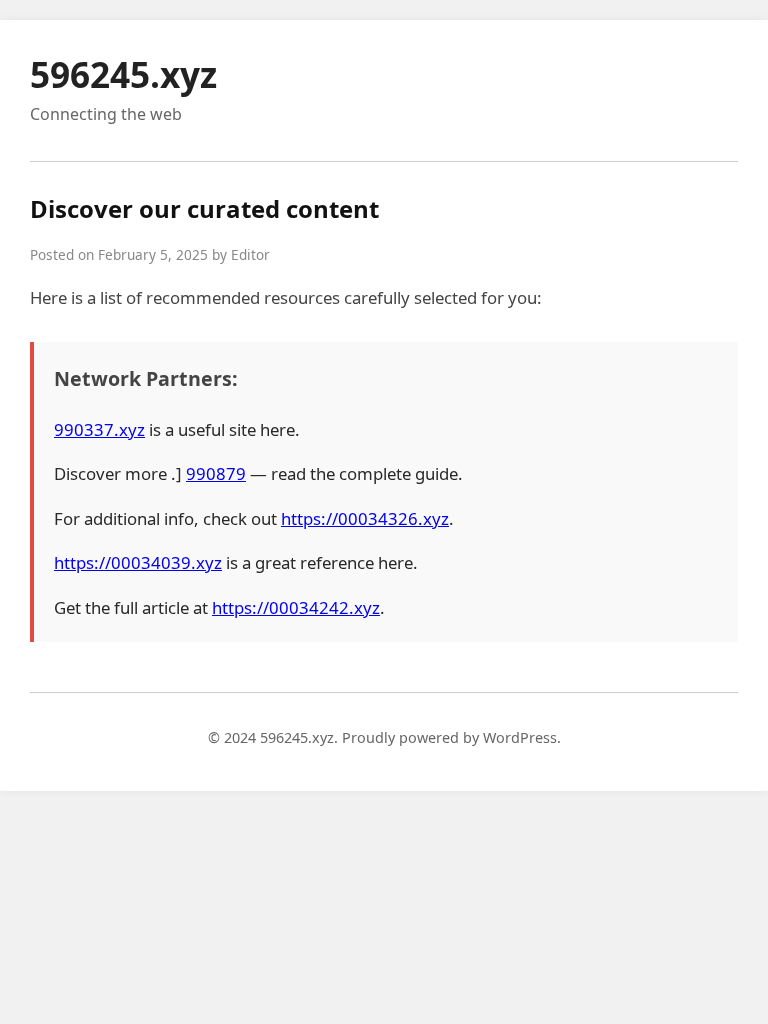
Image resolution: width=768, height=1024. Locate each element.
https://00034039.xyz (138, 562)
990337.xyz (99, 429)
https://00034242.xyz (296, 607)
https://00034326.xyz (365, 518)
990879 (216, 473)
